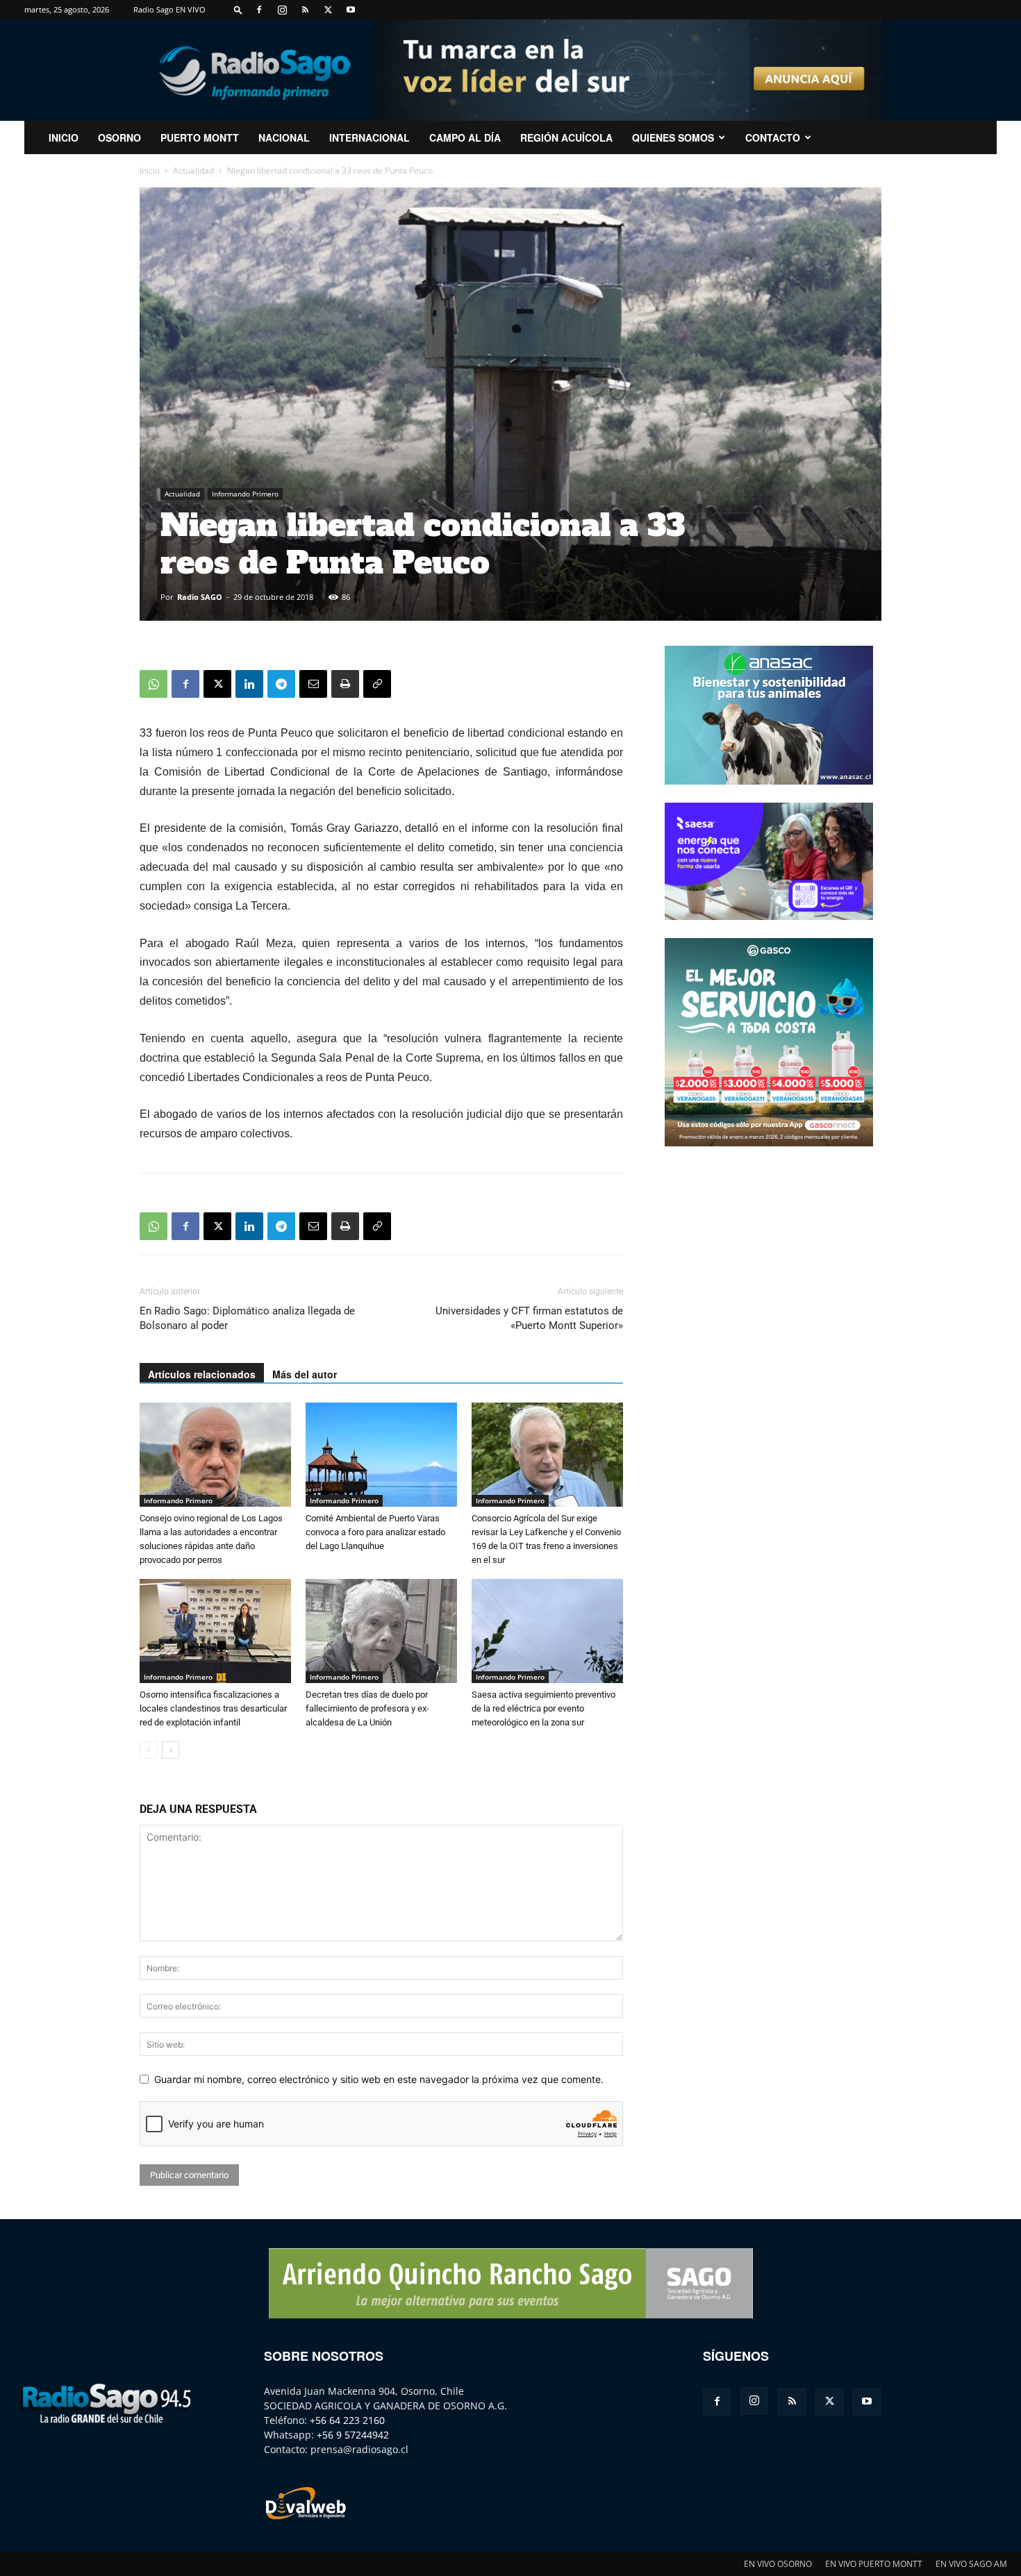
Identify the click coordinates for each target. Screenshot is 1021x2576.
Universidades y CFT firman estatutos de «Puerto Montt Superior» (529, 1318)
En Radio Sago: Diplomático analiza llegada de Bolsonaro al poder (247, 1318)
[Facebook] (259, 10)
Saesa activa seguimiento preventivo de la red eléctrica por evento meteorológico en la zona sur (543, 1708)
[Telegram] (281, 684)
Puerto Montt (200, 137)
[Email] (313, 684)
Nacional (284, 137)
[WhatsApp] (153, 684)
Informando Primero (245, 494)
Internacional (370, 137)
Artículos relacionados (202, 1374)
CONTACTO (773, 137)
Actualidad (193, 170)
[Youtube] (351, 10)
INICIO (64, 137)
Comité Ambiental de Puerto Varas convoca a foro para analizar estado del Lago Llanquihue (375, 1532)
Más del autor (305, 1374)
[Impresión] (345, 684)
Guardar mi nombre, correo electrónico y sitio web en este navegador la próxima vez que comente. (379, 2079)
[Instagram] (282, 10)
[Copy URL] (377, 684)
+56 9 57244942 (353, 2435)
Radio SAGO (200, 597)
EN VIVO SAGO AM (971, 2564)
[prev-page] (148, 1750)
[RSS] (305, 10)
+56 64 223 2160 (347, 2420)
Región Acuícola (566, 137)
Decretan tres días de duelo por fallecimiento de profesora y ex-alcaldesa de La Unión (367, 1708)
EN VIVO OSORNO (778, 2564)
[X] (328, 10)
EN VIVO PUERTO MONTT (874, 2564)
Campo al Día (465, 137)
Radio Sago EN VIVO (169, 9)
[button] (238, 9)
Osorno (119, 137)
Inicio (150, 170)
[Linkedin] (249, 684)
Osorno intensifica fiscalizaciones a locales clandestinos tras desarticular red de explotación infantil (213, 1708)
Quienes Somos (673, 137)
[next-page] (171, 1750)
